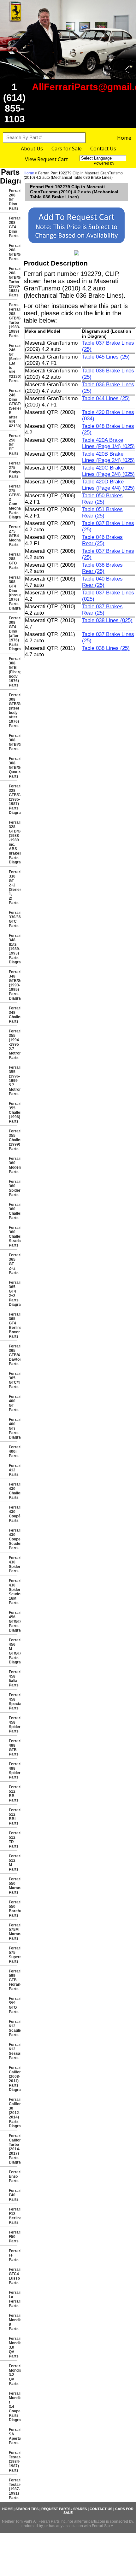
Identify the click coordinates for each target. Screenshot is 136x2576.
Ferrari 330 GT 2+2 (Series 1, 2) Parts (13, 887)
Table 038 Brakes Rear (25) (102, 568)
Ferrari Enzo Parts (13, 2176)
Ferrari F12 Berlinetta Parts (13, 2216)
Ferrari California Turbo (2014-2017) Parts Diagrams (13, 2149)
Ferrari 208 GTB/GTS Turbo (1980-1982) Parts (13, 282)
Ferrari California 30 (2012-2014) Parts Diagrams (13, 2113)
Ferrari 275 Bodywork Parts (13, 470)
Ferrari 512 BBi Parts (13, 1817)
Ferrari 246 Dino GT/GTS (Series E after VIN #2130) (13, 408)
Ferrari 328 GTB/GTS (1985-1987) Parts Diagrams (13, 799)
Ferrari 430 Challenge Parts (13, 1491)
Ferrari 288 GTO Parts (13, 561)
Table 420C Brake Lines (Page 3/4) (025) (108, 471)
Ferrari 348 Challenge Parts (13, 1015)
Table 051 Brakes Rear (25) (102, 513)
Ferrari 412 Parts (13, 1470)
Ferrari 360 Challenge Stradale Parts (13, 1236)
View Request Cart (46, 159)
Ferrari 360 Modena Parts (13, 1165)
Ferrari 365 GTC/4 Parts (13, 1380)
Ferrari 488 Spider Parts (13, 1771)
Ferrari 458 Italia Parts (13, 1679)
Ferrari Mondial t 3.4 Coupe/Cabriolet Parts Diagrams (13, 2407)
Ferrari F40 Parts (13, 2195)
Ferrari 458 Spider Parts (13, 1725)
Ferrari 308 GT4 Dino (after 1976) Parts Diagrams (13, 634)
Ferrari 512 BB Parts (13, 1794)
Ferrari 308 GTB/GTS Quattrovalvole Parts (13, 768)
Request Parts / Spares (64, 2509)
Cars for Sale (67, 149)
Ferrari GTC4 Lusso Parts (13, 2276)
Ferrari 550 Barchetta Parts (13, 1909)
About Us (32, 149)
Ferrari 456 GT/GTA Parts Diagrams (13, 1621)
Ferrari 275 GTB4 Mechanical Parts (13, 536)
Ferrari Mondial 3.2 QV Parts (13, 2375)
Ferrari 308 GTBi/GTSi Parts (13, 742)
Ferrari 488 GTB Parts (13, 1748)
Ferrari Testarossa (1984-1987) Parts (13, 2462)
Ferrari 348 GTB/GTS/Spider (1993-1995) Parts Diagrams (13, 985)
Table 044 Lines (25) (106, 398)
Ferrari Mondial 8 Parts (13, 2322)
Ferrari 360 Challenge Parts (13, 1211)
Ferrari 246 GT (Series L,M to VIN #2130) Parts (13, 363)
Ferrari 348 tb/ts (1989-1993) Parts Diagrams (13, 949)
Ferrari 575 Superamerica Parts (13, 1955)
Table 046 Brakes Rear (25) (102, 540)
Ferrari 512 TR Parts (13, 1840)
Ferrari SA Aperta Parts (13, 2436)
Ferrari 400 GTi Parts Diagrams (13, 1428)
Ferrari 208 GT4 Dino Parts (13, 227)
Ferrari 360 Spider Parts (13, 1188)
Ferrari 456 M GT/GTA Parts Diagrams (13, 1651)
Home (124, 138)
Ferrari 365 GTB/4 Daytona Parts (13, 1355)
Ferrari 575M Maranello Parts (13, 1932)
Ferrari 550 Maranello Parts (13, 1886)
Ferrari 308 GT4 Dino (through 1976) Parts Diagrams (13, 593)
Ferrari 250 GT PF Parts (13, 445)
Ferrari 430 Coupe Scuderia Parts (13, 1539)
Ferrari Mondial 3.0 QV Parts (13, 2347)
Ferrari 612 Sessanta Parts (13, 2051)
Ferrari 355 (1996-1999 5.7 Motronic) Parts (13, 1081)
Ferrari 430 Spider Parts (13, 1564)
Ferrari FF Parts (13, 2255)
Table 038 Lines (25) (106, 648)
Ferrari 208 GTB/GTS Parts (13, 252)
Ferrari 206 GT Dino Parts (13, 200)
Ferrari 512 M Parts (13, 1863)
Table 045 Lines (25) (106, 357)
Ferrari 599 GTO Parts (13, 2005)
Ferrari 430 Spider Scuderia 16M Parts (13, 1592)
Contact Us (103, 149)
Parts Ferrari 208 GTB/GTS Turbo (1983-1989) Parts (13, 320)
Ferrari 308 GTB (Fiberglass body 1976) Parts (13, 672)
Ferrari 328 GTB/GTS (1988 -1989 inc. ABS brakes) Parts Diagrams (13, 842)
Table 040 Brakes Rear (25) (102, 582)
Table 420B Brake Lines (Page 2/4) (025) (108, 457)
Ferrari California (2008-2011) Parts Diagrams (13, 2079)
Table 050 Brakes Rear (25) (102, 499)
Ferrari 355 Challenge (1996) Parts (13, 1113)
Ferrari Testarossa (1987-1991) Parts (13, 2489)
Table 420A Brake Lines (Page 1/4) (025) (108, 443)
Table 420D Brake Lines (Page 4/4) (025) (108, 485)
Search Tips (27, 2509)
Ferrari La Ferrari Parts (13, 2299)
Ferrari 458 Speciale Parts (13, 1702)
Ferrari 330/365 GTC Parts (13, 919)
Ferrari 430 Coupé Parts (13, 1514)
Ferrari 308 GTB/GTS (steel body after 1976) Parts (13, 710)
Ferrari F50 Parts (13, 2237)
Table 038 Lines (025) (107, 620)
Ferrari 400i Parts (13, 1452)
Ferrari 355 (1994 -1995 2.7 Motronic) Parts (13, 1044)
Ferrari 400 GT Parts (13, 1403)
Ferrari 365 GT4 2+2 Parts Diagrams (13, 1294)
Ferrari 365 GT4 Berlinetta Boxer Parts (13, 1325)
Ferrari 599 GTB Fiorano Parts (13, 1980)
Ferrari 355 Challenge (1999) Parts (13, 1140)
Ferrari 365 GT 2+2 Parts (13, 1264)
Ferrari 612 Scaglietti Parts (13, 2028)
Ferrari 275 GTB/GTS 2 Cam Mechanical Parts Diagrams (13, 502)
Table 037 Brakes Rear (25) (102, 610)
